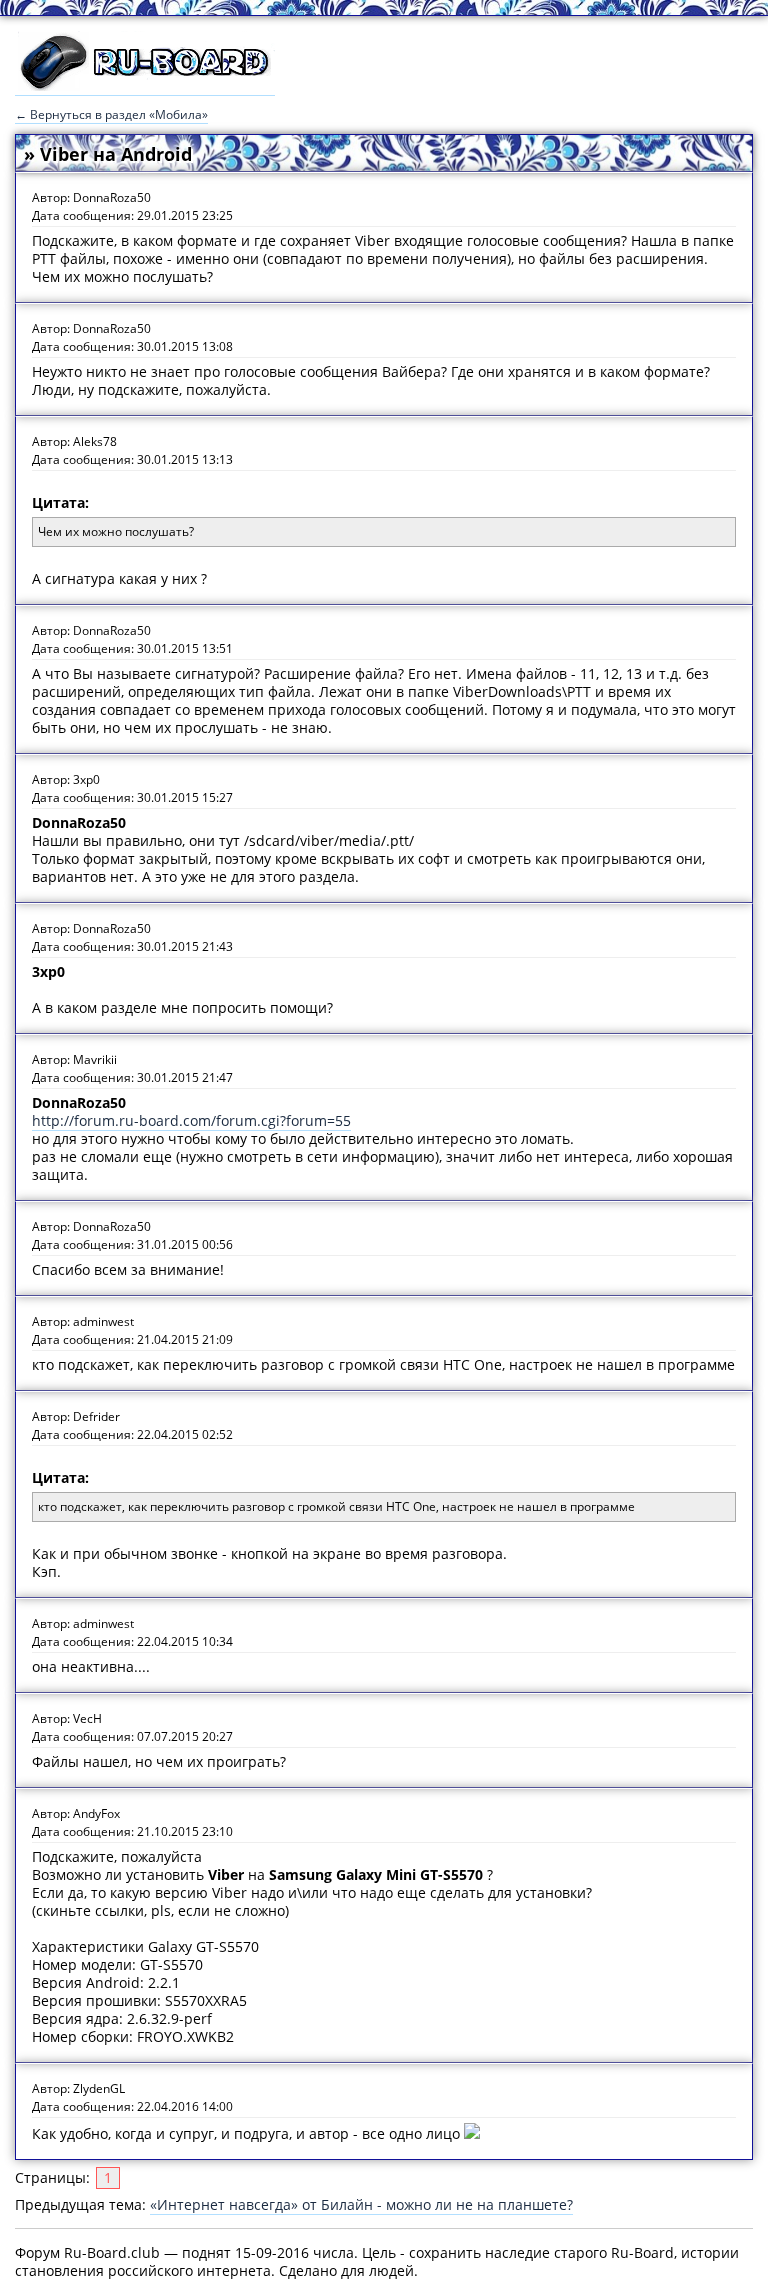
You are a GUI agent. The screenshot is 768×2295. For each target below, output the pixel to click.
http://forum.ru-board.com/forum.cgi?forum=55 (191, 1120)
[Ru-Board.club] (145, 86)
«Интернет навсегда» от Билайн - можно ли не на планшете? (361, 2204)
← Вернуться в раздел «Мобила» (111, 114)
